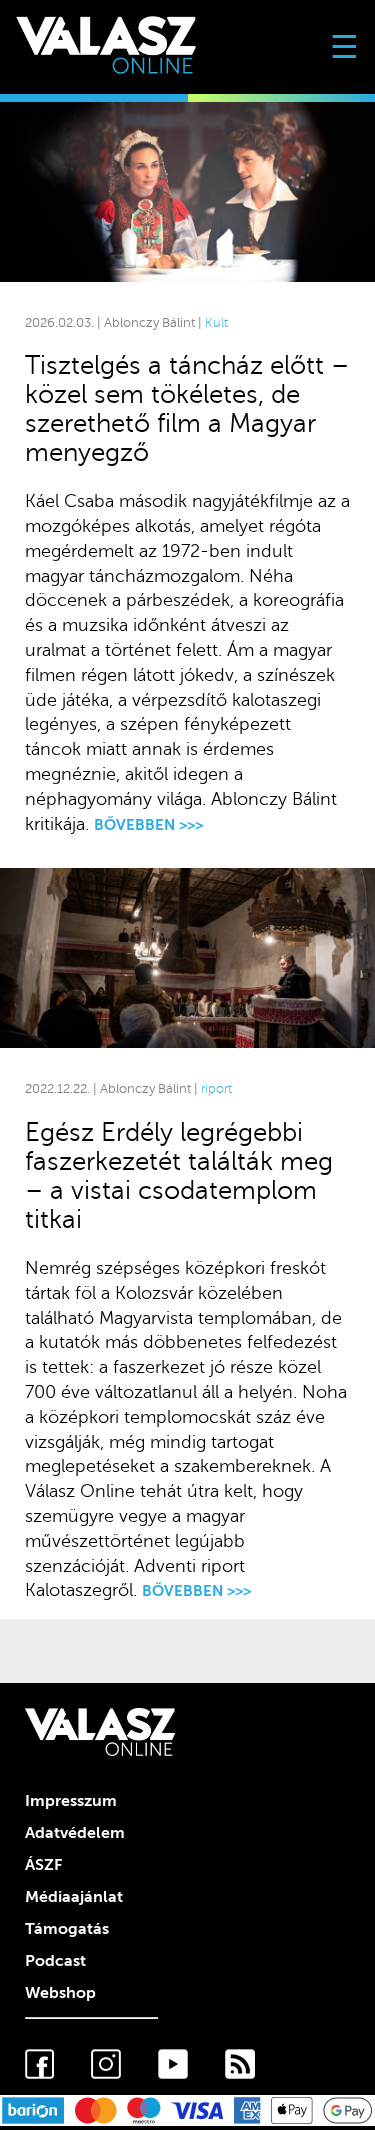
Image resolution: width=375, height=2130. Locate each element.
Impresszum (71, 1801)
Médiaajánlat (74, 1897)
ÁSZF (43, 1865)
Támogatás (67, 1929)
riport (216, 1089)
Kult (216, 323)
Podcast (55, 1961)
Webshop (60, 1993)
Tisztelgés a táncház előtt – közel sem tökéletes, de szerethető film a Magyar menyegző (187, 409)
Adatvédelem (75, 1833)
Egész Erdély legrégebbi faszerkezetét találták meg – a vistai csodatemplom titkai (179, 1176)
